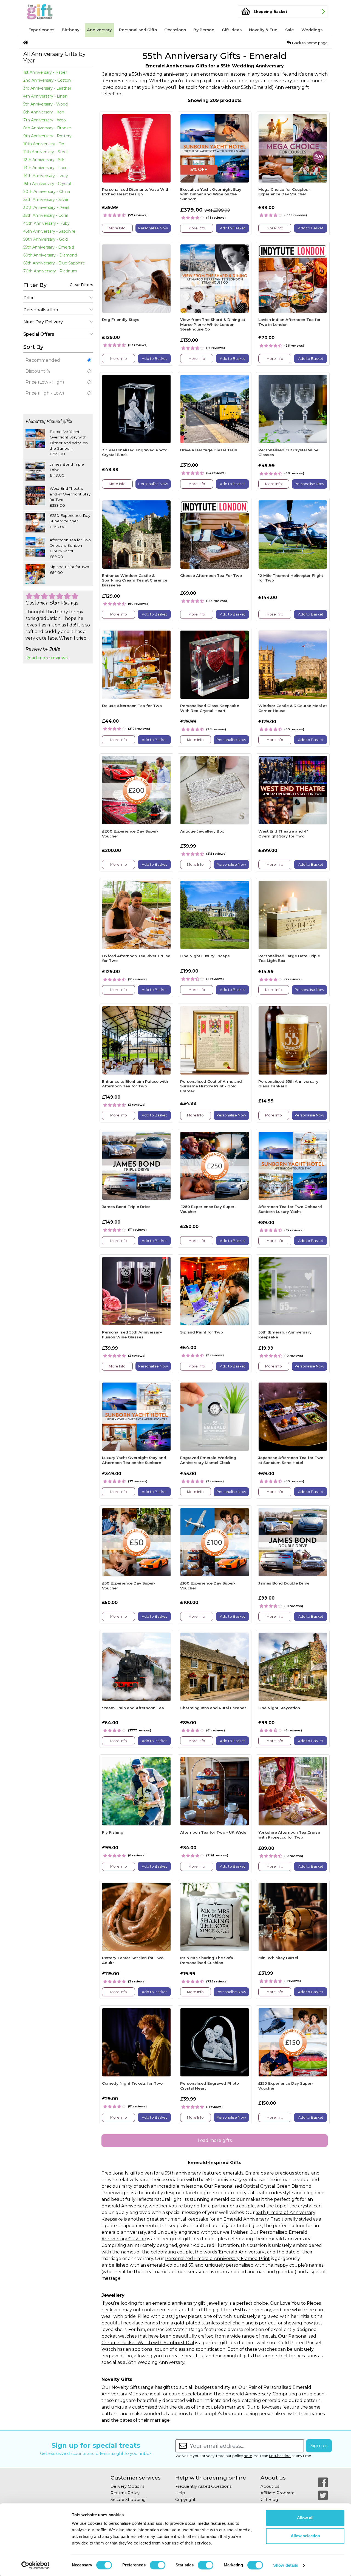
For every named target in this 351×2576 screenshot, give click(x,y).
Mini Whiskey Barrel (278, 1958)
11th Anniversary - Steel (45, 152)
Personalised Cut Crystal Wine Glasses (288, 452)
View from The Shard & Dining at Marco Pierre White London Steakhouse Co (213, 324)
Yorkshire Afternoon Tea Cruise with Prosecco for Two (289, 1835)
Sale (290, 30)
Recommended (43, 360)
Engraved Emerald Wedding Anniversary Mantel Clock (208, 1460)
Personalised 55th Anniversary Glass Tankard (288, 1084)
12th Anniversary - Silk (44, 160)
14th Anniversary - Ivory (46, 176)
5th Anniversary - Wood (46, 104)
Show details (286, 2565)
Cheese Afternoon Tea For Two (211, 575)
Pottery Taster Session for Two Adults (133, 1960)
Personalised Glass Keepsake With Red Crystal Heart (210, 708)
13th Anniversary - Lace (45, 168)
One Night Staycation (279, 1708)
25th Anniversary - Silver (46, 200)
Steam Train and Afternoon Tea (133, 1708)
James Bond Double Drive (284, 1583)
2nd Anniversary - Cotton (47, 80)
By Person (204, 30)
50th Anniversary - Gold (46, 239)
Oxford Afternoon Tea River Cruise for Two (136, 958)
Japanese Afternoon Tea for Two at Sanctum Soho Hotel (291, 1460)
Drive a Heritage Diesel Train (209, 450)
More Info (117, 228)
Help (180, 2493)
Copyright (185, 2500)
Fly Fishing (113, 1832)
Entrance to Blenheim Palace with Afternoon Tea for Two (135, 1084)
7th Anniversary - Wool (45, 120)
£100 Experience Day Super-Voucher (208, 1586)
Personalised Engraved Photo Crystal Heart (210, 2086)
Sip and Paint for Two (202, 1332)
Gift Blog (269, 2500)
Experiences (41, 30)
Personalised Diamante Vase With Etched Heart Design (136, 192)
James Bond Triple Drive (126, 1207)
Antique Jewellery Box (202, 831)
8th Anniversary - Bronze (47, 128)
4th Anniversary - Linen (45, 96)
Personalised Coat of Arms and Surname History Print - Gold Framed (211, 1086)
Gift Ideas (232, 30)
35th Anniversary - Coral (46, 215)
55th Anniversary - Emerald (49, 247)
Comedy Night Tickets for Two (132, 2083)
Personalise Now (153, 228)
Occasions (175, 30)
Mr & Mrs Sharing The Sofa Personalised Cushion (207, 1960)
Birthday (70, 30)
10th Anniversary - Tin (44, 144)
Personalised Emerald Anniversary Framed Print (217, 2259)
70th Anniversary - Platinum (50, 271)
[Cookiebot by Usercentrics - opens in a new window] (36, 2565)
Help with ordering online (211, 2478)
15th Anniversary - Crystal (47, 184)
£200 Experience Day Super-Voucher (130, 834)
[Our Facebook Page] (323, 2482)
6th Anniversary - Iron (44, 112)
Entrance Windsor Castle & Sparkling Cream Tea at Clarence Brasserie (135, 580)
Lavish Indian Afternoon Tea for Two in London (289, 322)
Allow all (305, 2518)
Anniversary (99, 30)
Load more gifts (215, 2140)
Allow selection (305, 2536)
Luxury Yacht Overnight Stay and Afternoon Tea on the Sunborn (134, 1460)
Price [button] (29, 298)
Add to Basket (233, 228)
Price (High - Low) (45, 393)
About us (273, 2478)
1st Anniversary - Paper (45, 72)
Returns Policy (125, 2493)
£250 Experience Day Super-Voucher (208, 1209)
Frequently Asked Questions (203, 2486)
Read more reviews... (48, 658)
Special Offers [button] (39, 334)
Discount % (38, 371)
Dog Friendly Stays (121, 320)
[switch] (158, 2565)
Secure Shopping (128, 2500)
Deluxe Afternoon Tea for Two (132, 706)
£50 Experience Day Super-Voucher (129, 1586)
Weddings (312, 30)
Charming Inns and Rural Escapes (213, 1708)
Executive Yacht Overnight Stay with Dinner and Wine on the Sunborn (211, 194)
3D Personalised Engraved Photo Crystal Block (135, 452)
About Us (270, 2486)
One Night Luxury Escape (205, 956)
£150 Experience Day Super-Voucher (286, 2086)
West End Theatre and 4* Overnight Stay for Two (283, 834)
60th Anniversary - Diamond (50, 255)
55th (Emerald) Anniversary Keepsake (285, 1335)
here (248, 2456)
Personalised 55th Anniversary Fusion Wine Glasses (132, 1335)
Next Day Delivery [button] (43, 322)
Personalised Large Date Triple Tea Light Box (289, 958)
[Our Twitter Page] (323, 2495)
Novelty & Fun (263, 30)
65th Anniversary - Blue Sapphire (54, 263)
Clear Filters (81, 285)
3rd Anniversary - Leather (47, 88)
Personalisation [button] (41, 310)
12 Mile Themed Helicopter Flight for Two (291, 578)
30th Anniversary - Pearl (46, 207)
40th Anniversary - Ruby (46, 223)
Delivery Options (127, 2486)
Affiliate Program (278, 2493)
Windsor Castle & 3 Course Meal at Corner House (293, 708)
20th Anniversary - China (47, 192)
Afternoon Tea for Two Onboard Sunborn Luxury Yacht (290, 1209)
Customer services (136, 2478)
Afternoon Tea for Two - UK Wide (213, 1832)
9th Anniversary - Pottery (47, 136)
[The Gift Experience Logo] (50, 12)
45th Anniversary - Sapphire (49, 231)
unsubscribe (280, 2456)
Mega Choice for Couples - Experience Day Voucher (285, 192)
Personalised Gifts (138, 30)
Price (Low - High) (45, 382)
